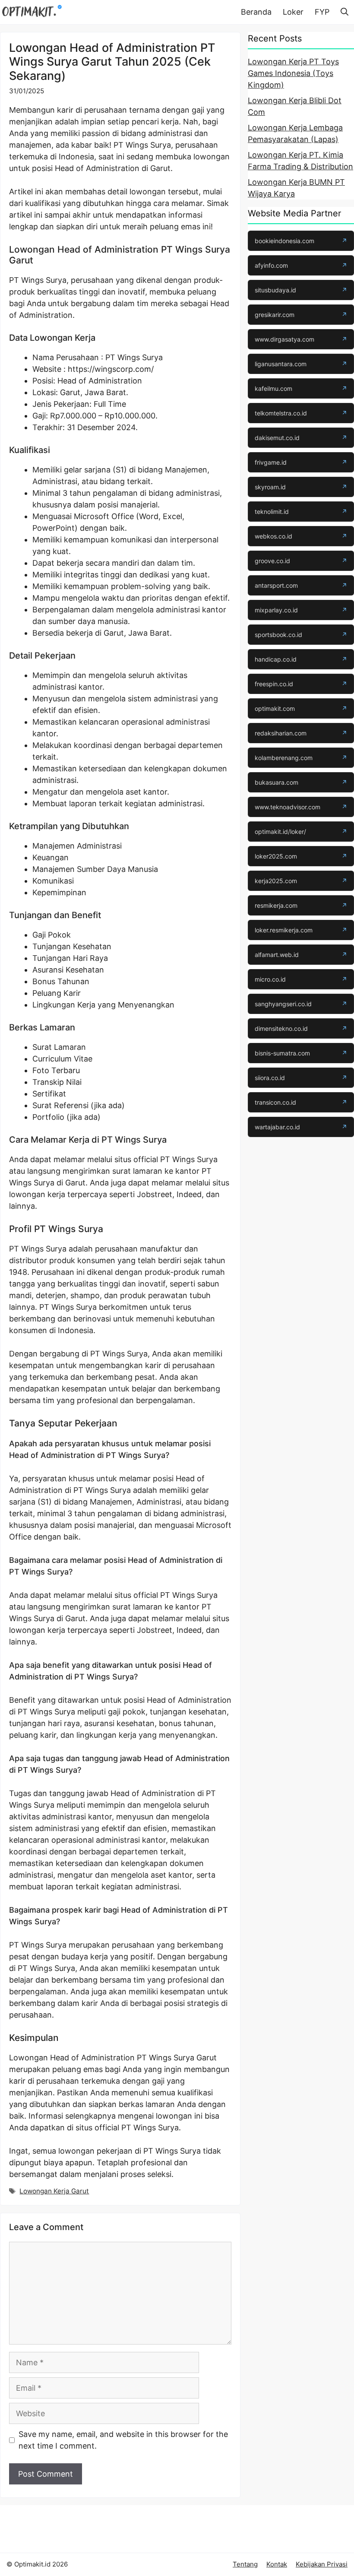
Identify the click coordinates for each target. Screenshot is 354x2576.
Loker (293, 12)
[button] (345, 12)
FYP (322, 12)
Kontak (277, 2564)
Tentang (245, 2564)
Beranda (256, 12)
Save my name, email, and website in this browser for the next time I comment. (123, 2440)
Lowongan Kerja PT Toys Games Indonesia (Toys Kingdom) (293, 73)
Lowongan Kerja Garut (54, 2191)
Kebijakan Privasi (322, 2564)
